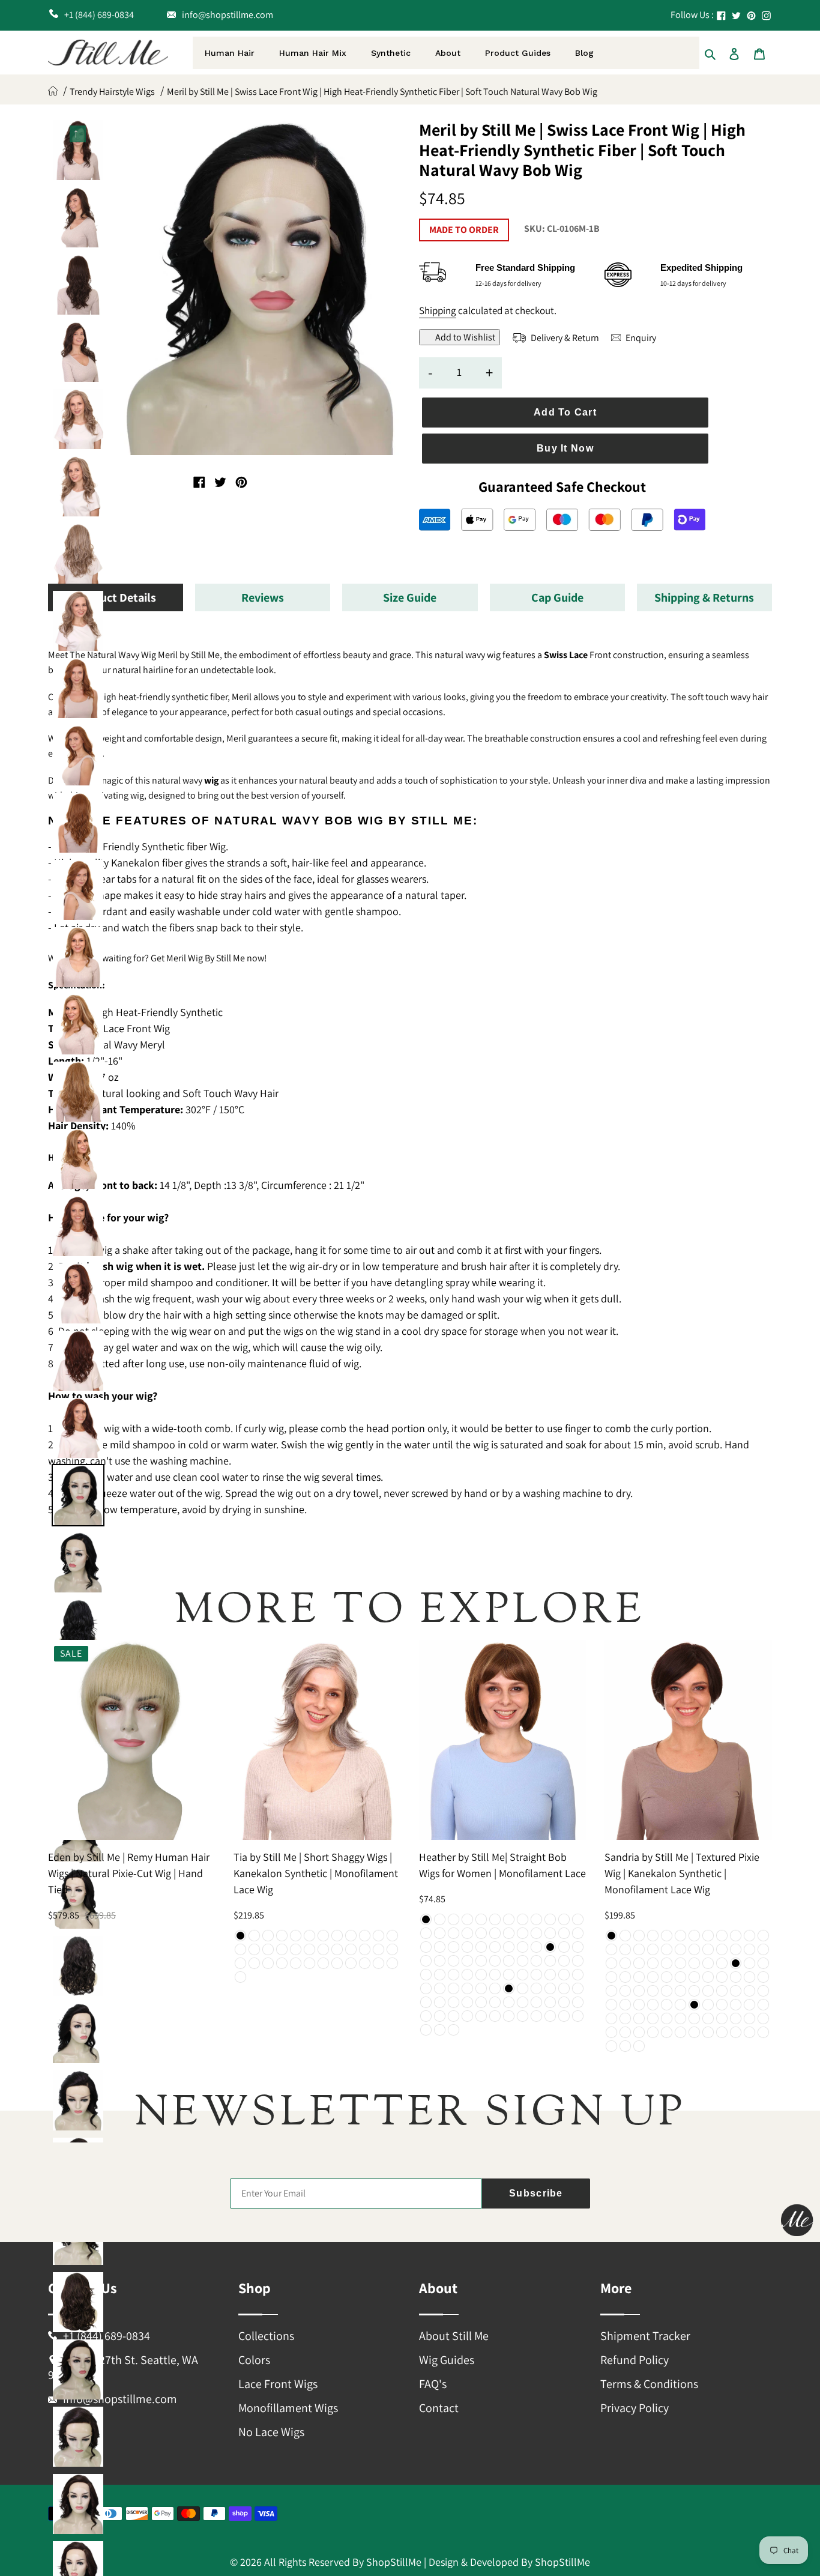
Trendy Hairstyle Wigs (112, 92)
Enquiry (640, 338)
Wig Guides (447, 2360)
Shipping (438, 310)
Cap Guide (557, 597)
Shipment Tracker (645, 2336)
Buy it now (565, 448)
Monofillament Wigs (288, 2408)
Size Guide (410, 597)
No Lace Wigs (271, 2432)
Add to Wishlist (465, 337)
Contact (439, 2408)
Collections (266, 2336)
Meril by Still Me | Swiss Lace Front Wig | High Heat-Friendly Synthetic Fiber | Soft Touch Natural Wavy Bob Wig (382, 92)
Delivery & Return (564, 338)
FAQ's (433, 2384)
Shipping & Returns (704, 597)
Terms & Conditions (649, 2384)
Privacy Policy (635, 2408)
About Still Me (454, 2336)
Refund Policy (635, 2360)
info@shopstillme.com (120, 2399)
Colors (254, 2360)
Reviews (263, 597)
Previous (78, 132)
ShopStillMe (394, 2562)
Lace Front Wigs (278, 2384)
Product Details (116, 597)
